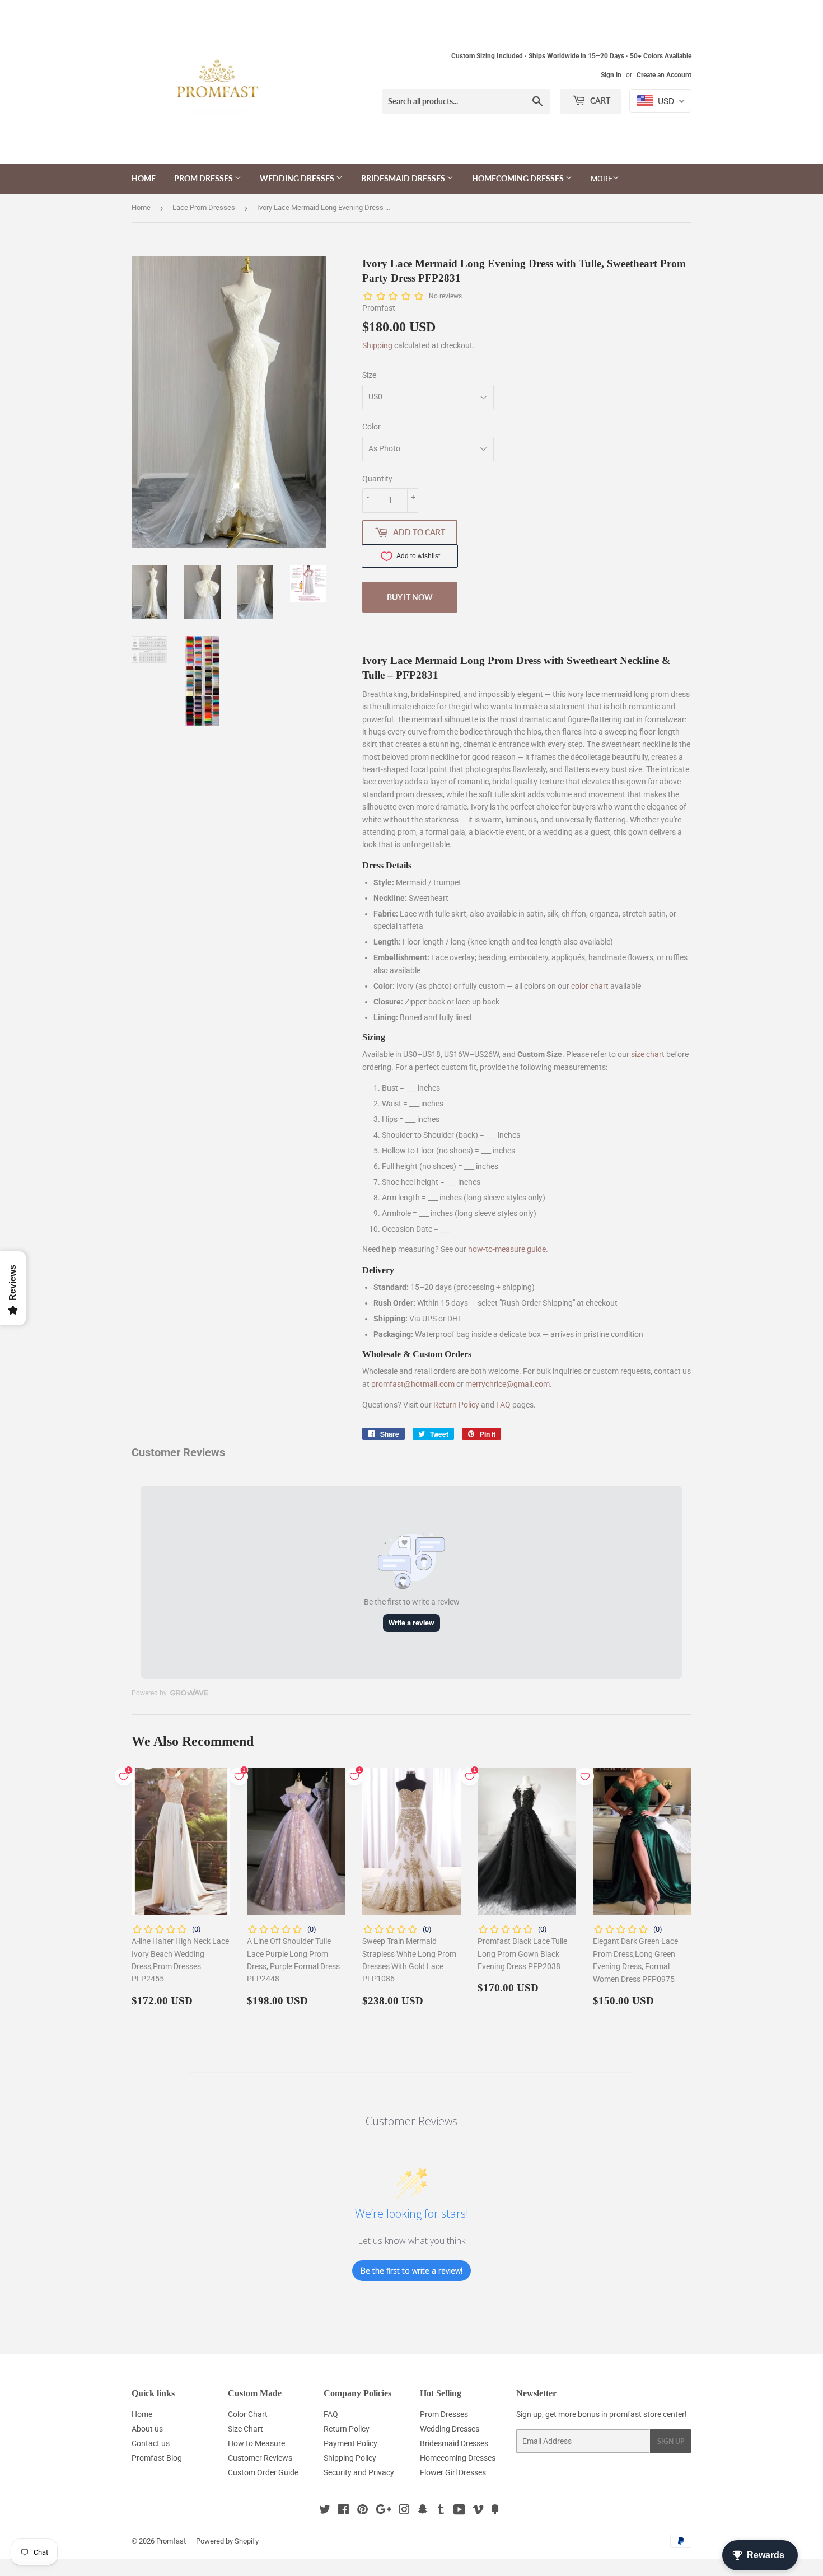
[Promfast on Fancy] (495, 2511)
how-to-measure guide (507, 1249)
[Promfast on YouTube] (459, 2511)
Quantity (377, 479)
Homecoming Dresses (519, 178)
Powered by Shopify (227, 2541)
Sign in (611, 75)
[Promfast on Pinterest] (363, 2511)
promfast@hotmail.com (413, 1384)
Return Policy (456, 1405)
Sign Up (671, 2441)
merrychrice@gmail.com (508, 1384)
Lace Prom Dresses (204, 207)
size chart (648, 1054)
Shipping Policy (350, 2458)
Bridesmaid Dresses (404, 178)
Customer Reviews (260, 2458)
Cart (599, 100)
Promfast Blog (157, 2458)
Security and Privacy (359, 2472)
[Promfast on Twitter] (325, 2511)
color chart (590, 986)
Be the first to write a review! (411, 2271)
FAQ (503, 1405)
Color (371, 427)
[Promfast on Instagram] (404, 2511)
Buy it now (410, 597)
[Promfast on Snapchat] (423, 2511)
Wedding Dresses (298, 178)
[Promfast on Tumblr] (441, 2511)
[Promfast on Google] (384, 2511)
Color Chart (248, 2414)
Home (144, 178)
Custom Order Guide (263, 2472)
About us (147, 2429)
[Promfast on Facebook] (343, 2511)
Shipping (377, 345)
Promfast (171, 2541)
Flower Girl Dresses (453, 2472)
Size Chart (246, 2429)
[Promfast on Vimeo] (478, 2511)
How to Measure (256, 2443)
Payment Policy (350, 2443)
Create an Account (664, 75)
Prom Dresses (204, 178)
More (602, 179)
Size (369, 375)
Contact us (151, 2443)
